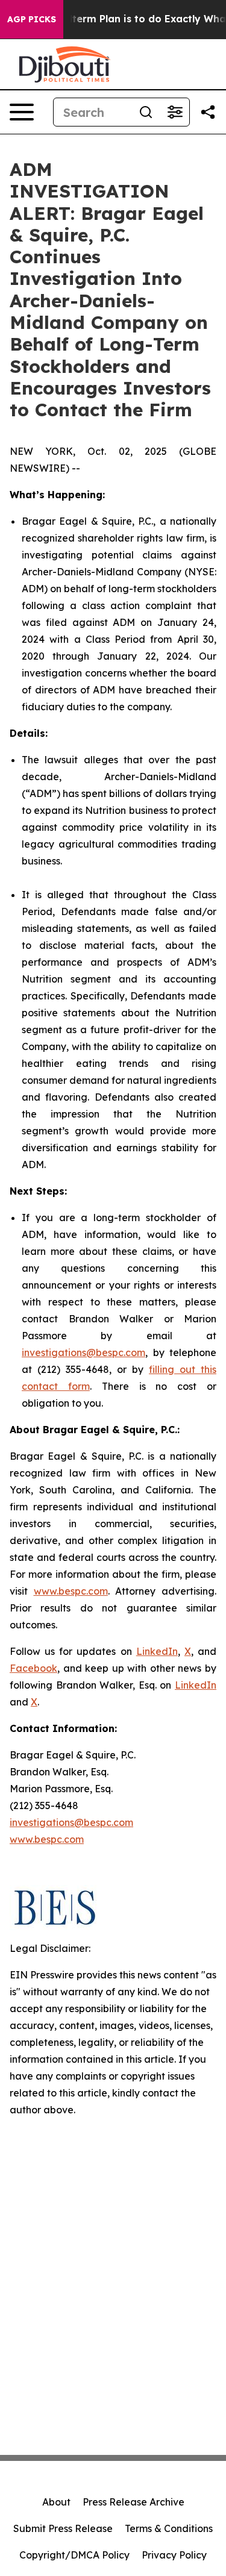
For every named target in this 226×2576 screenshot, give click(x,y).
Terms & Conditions (169, 2528)
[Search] (146, 112)
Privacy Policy (174, 2555)
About (56, 2502)
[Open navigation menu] (22, 112)
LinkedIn (157, 1651)
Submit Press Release (63, 2528)
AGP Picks (32, 19)
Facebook (33, 1668)
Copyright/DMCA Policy (74, 2555)
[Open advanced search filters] (175, 112)
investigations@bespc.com (83, 1352)
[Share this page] (208, 112)
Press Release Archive (133, 2502)
